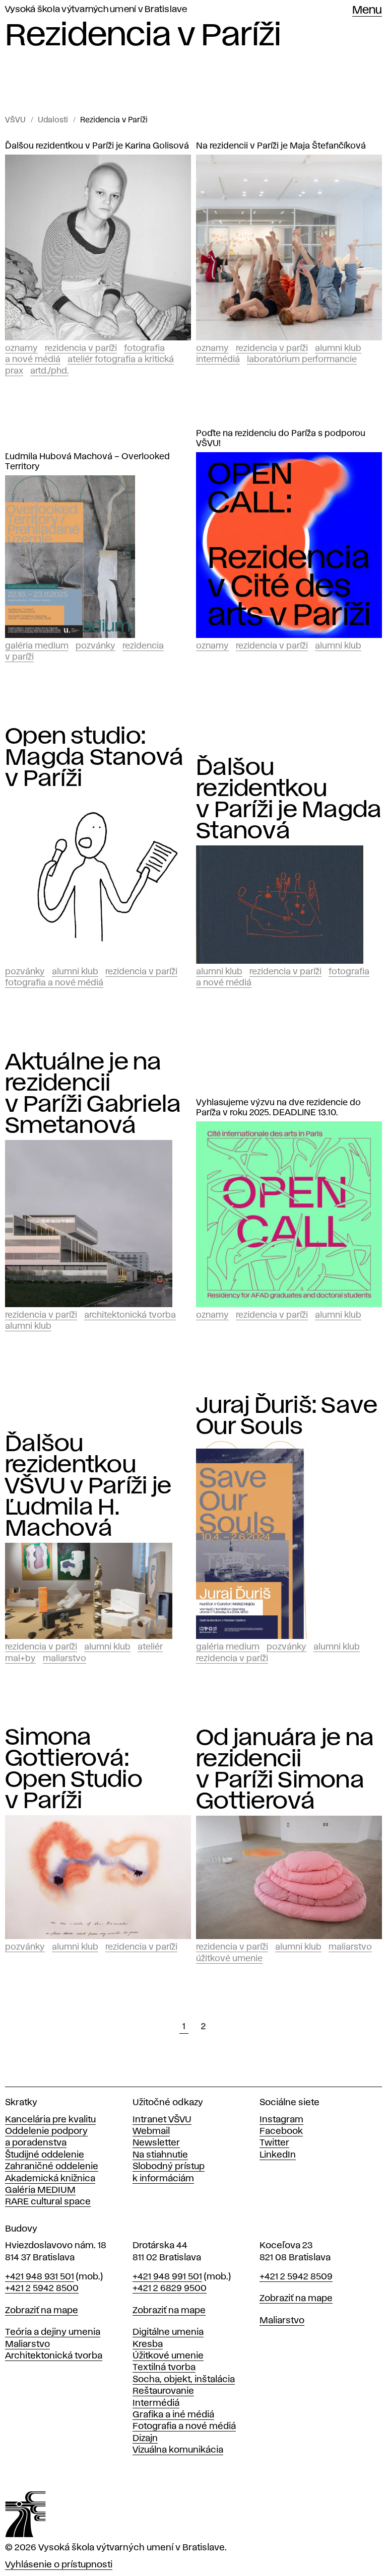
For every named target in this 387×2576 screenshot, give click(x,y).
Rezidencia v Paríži (114, 120)
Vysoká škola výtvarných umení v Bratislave (96, 10)
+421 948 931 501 (40, 2277)
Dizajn (145, 2439)
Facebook (281, 2131)
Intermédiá (218, 360)
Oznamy (21, 348)
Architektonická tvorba (130, 1315)
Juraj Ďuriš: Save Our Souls (287, 1416)
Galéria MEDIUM (40, 2190)
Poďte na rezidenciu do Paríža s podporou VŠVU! (281, 439)
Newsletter (156, 2143)
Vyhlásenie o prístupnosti (59, 2565)
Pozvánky (95, 646)
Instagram (281, 2120)
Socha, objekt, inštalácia (184, 2380)
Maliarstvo (64, 1659)
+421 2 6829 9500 (170, 2288)
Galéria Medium (37, 646)
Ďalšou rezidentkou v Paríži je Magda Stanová (289, 800)
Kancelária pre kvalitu (50, 2120)
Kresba (148, 2344)
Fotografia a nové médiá (54, 983)
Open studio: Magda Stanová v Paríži (94, 758)
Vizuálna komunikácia (178, 2450)
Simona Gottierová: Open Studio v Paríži (74, 1769)
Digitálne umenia (168, 2332)
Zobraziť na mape (42, 2311)
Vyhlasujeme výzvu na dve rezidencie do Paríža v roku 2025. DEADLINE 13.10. (278, 1108)
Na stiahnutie (160, 2155)
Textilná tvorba (164, 2368)
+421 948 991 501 (167, 2277)
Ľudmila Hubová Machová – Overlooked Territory (87, 462)
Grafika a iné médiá (173, 2415)
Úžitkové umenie (229, 1959)
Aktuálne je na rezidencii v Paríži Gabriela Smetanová (93, 1094)
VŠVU (15, 120)
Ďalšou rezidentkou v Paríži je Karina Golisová (97, 146)
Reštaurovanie (163, 2391)
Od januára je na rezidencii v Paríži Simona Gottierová (285, 1770)
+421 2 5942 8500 (42, 2288)
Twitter (274, 2143)
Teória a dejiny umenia (53, 2332)
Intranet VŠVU (162, 2120)
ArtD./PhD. (49, 371)
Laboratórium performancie (302, 360)
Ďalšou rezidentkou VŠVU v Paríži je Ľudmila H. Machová (88, 1486)
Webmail (151, 2131)
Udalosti (53, 120)
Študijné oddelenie (45, 2155)
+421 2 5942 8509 (296, 2277)
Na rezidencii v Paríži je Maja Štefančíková (281, 146)
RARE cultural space (48, 2202)
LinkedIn (278, 2155)
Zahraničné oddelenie (52, 2167)
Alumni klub (338, 348)
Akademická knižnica (50, 2179)
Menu (367, 11)
